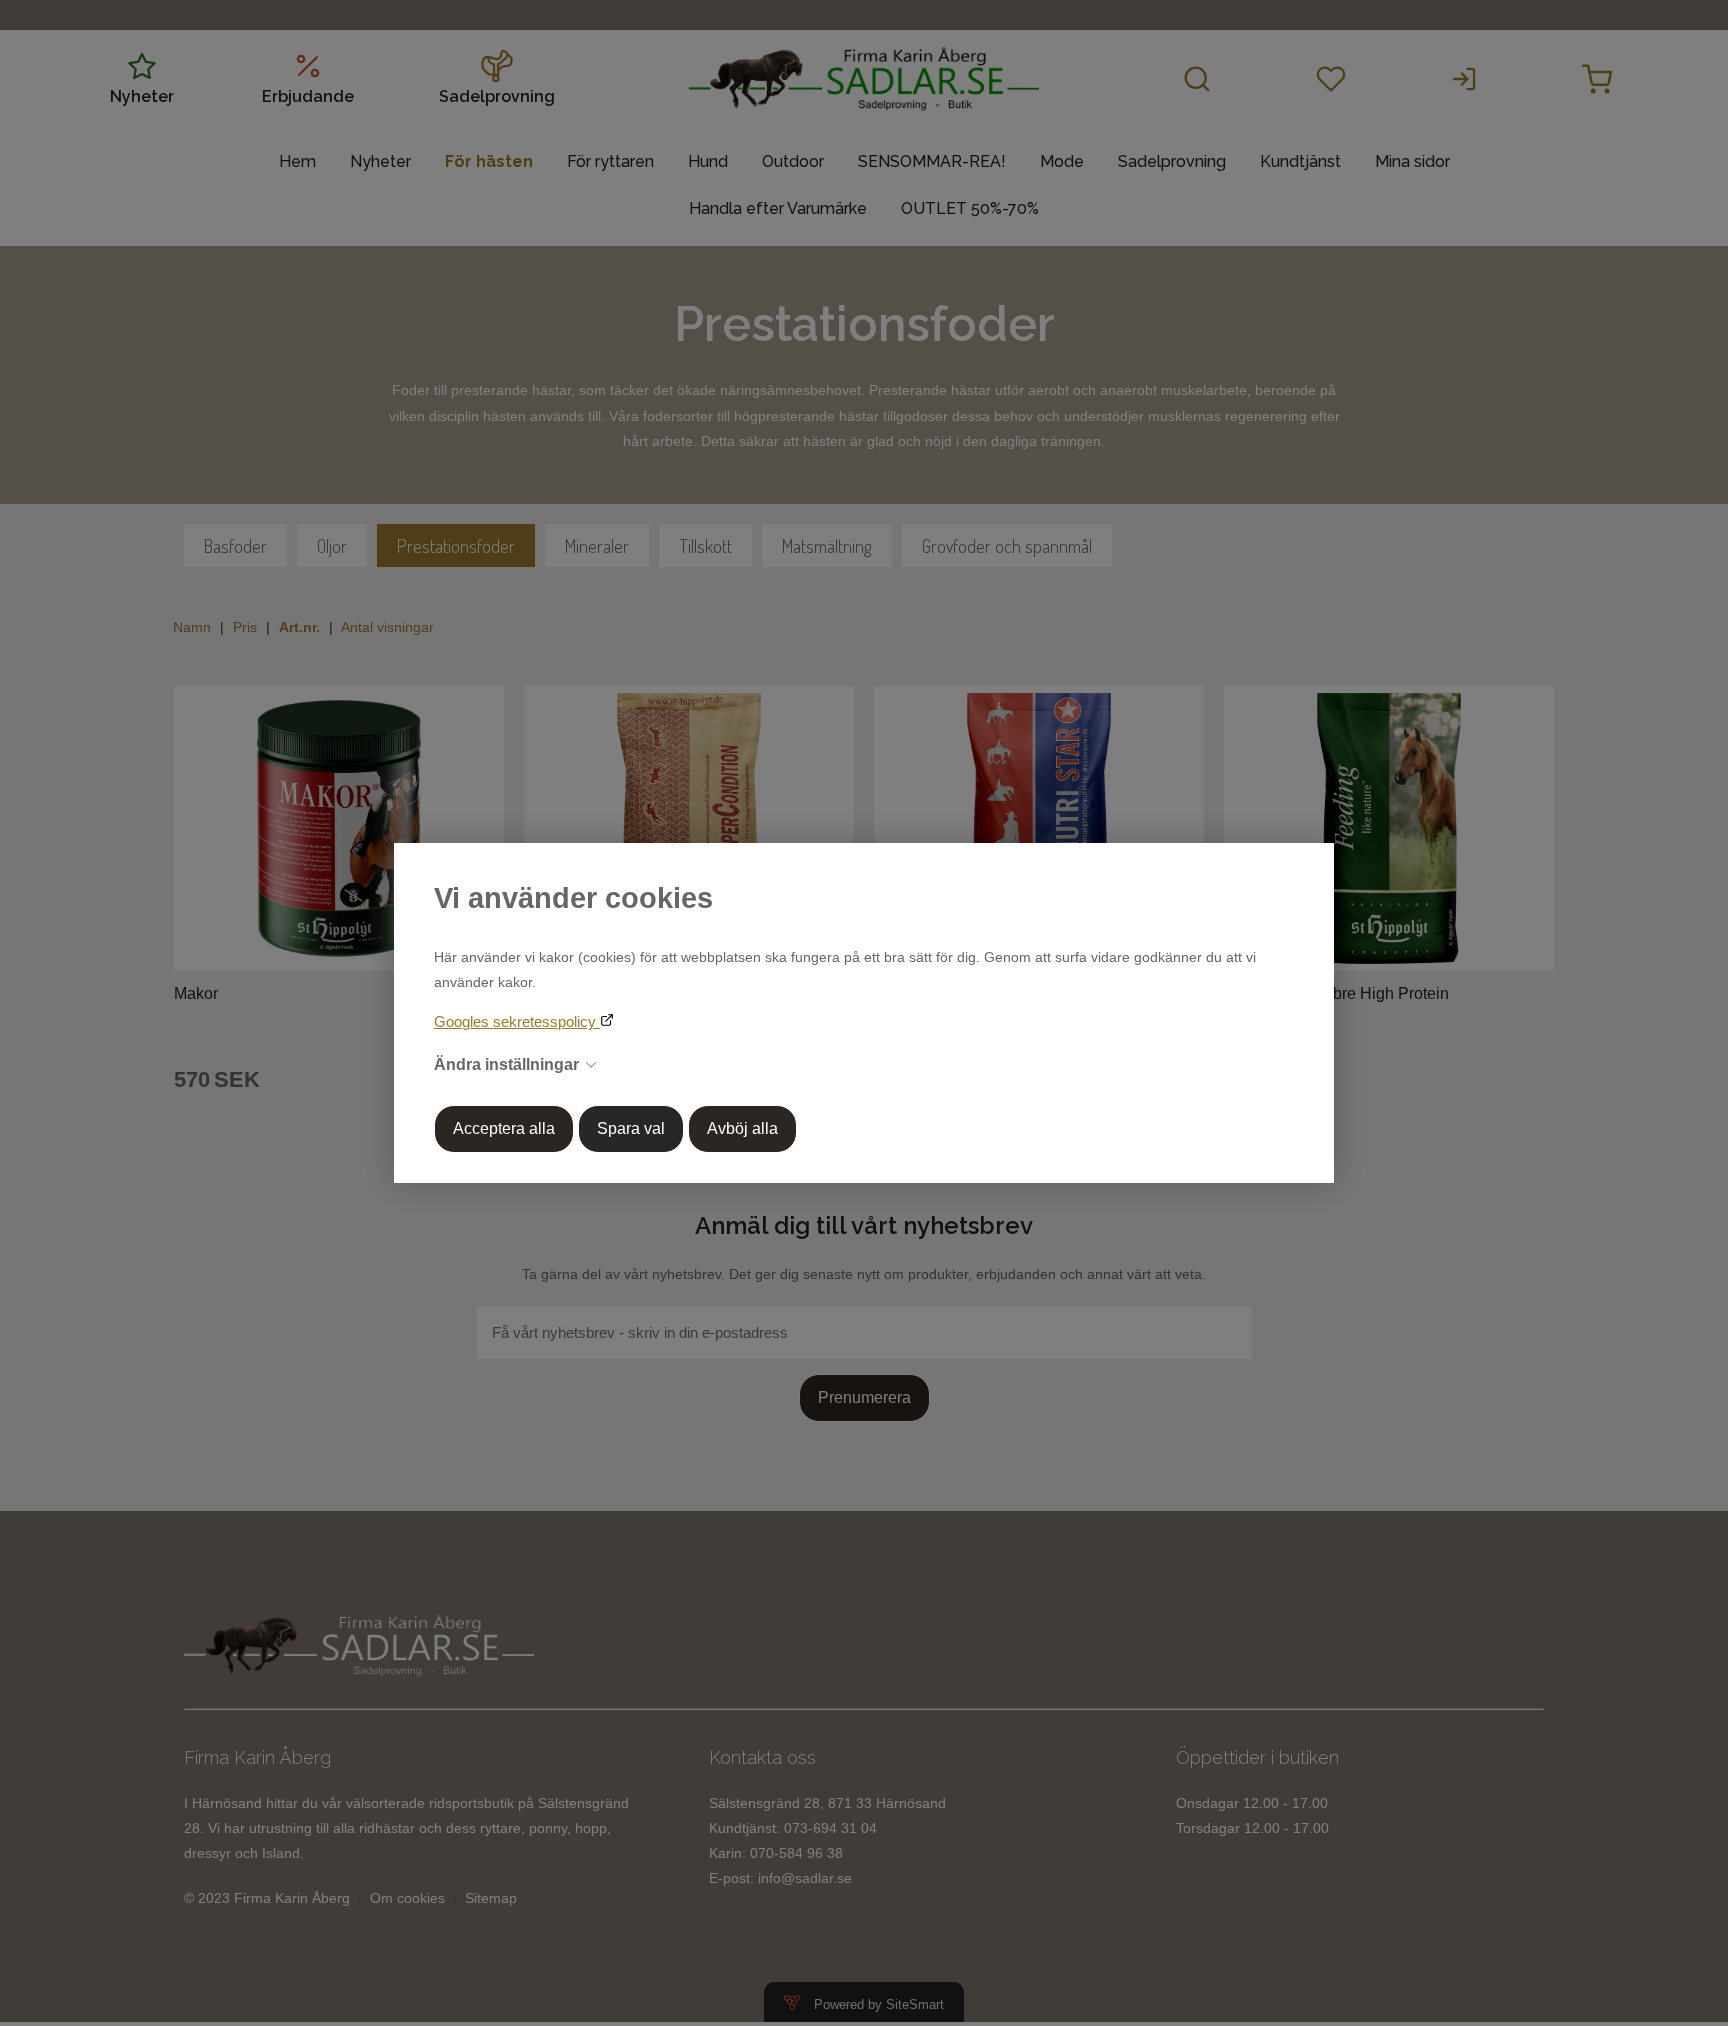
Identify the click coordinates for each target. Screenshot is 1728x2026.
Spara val (631, 1128)
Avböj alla (742, 1128)
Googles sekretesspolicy (517, 1021)
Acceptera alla (504, 1128)
